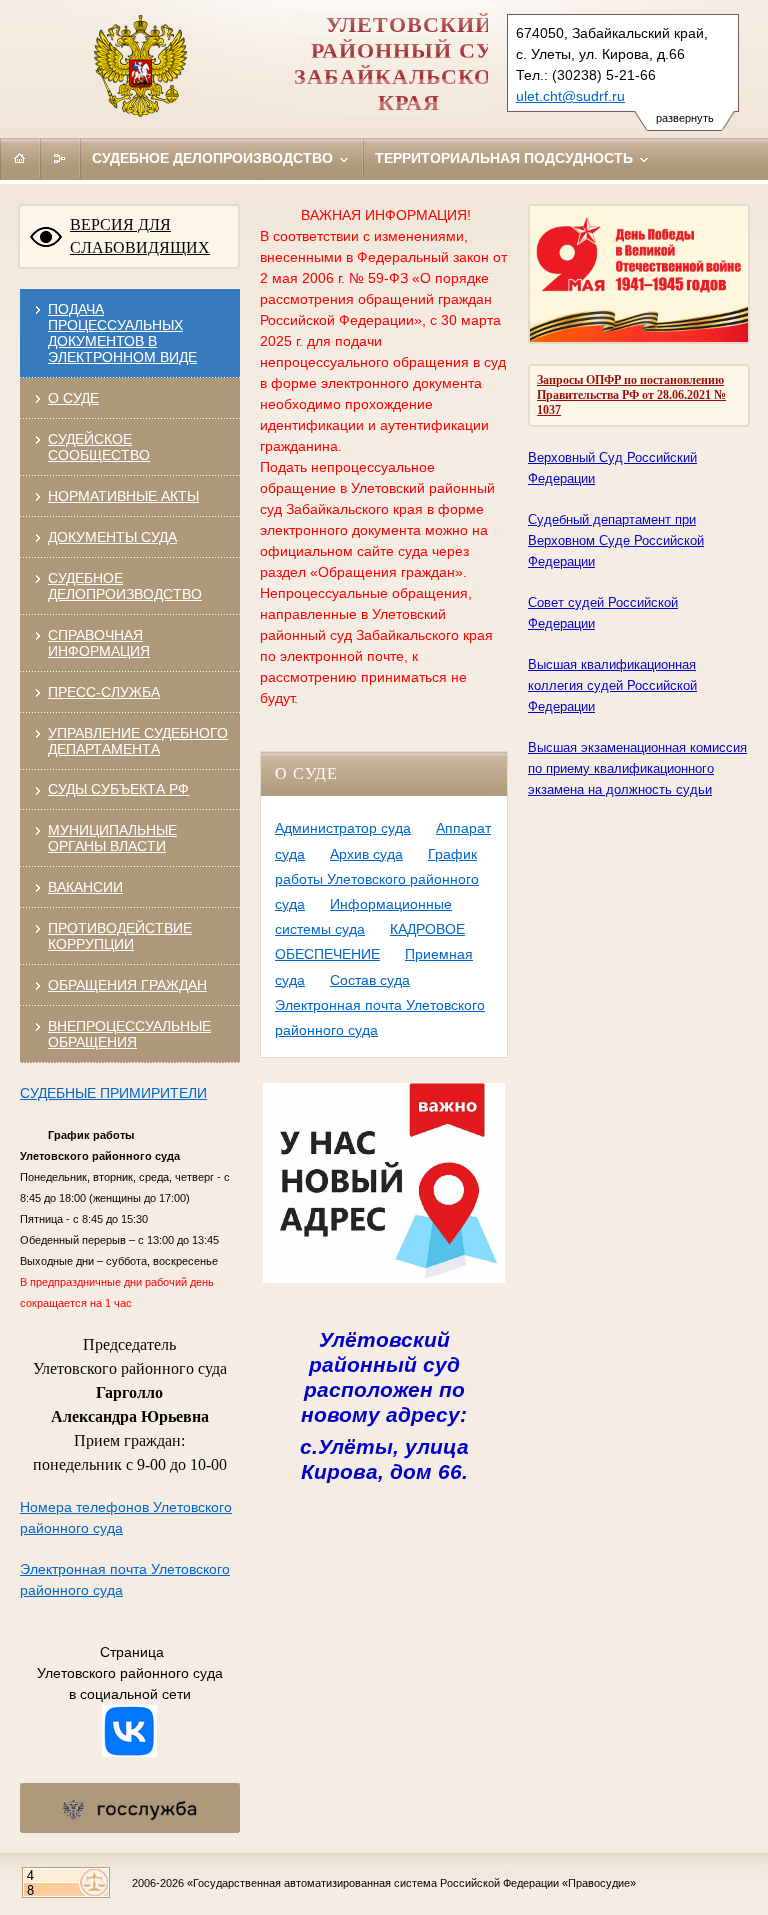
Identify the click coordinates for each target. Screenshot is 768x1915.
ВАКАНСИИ (85, 887)
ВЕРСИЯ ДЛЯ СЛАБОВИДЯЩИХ (140, 236)
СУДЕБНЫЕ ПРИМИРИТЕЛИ (113, 1093)
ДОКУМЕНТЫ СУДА (112, 537)
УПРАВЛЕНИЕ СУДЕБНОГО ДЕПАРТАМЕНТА (138, 741)
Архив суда (366, 854)
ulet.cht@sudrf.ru (570, 96)
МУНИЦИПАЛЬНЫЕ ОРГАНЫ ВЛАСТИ (112, 838)
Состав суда (370, 980)
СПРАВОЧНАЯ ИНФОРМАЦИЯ (99, 643)
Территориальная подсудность (506, 158)
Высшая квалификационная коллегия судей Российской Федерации (612, 685)
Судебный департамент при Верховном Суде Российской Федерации (616, 540)
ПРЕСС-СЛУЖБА (104, 692)
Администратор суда (343, 828)
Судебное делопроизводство (214, 158)
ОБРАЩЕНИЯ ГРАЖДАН (127, 985)
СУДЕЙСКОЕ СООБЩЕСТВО (99, 447)
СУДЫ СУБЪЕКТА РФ (118, 789)
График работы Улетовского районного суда (377, 879)
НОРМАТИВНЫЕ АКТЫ (123, 496)
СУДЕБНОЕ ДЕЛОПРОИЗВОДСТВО (125, 586)
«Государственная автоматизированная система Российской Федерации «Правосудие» (411, 1883)
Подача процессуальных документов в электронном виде (122, 333)
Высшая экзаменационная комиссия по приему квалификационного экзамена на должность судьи (637, 768)
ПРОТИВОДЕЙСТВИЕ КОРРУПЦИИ (120, 936)
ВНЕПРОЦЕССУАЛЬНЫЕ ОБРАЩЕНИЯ (129, 1034)
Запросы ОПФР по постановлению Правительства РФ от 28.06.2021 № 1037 (631, 395)
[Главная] (20, 158)
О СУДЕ (73, 398)
